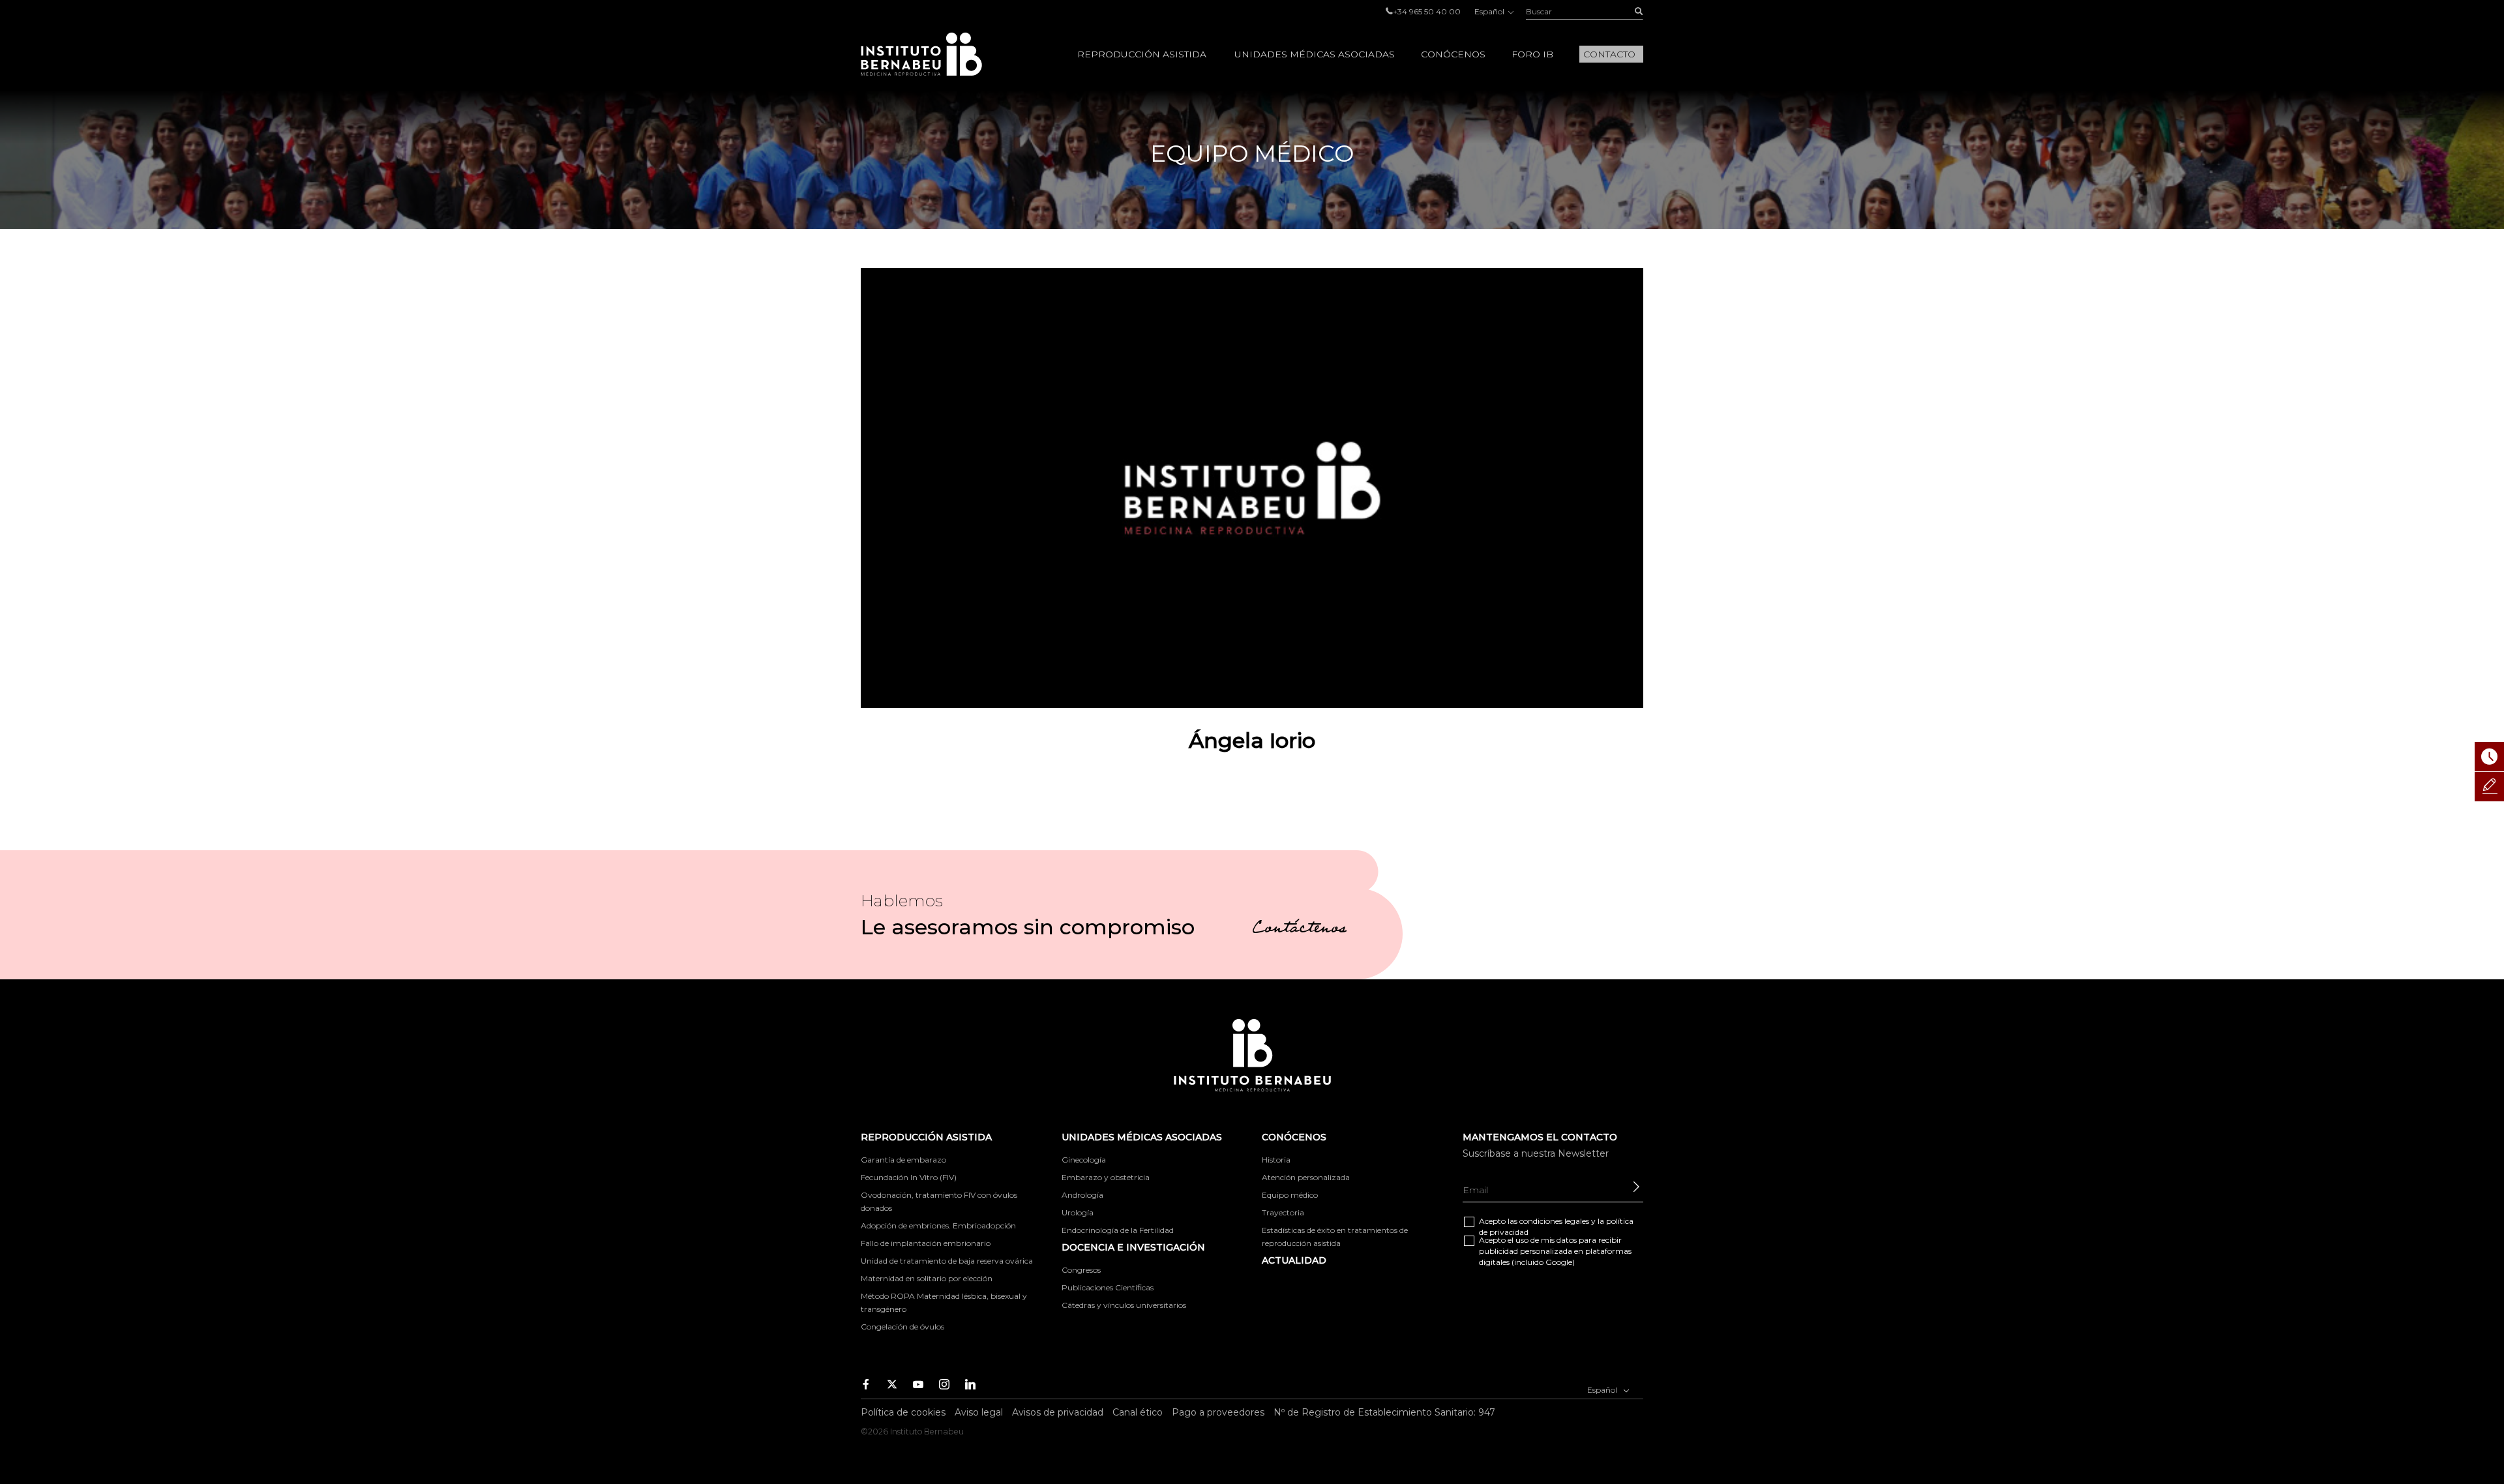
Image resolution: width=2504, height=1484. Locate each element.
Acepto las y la (1556, 1226)
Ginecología (1084, 1160)
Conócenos (1453, 54)
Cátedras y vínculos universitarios (1124, 1305)
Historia (1276, 1160)
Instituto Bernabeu (921, 54)
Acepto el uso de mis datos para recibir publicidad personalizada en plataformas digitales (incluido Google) (1555, 1251)
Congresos (1081, 1270)
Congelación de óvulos (902, 1327)
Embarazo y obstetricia (1106, 1177)
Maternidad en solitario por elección (927, 1278)
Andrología (1082, 1195)
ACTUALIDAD (1294, 1260)
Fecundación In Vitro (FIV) (909, 1177)
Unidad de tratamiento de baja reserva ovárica (947, 1261)
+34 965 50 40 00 (1427, 11)
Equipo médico (1290, 1195)
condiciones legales (1554, 1221)
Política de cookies (903, 1412)
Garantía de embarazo (903, 1160)
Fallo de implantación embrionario (926, 1243)
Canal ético (1138, 1412)
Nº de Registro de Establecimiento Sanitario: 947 (1384, 1412)
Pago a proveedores (1218, 1412)
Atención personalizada (1306, 1177)
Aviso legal (979, 1412)
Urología (1078, 1212)
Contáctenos (1299, 930)
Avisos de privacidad (1058, 1412)
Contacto (1609, 54)
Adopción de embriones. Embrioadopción (938, 1225)
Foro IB (1532, 54)
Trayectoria (1283, 1212)
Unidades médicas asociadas (1315, 54)
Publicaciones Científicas (1108, 1287)
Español (1490, 11)
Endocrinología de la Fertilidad (1118, 1230)
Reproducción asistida (1142, 54)
